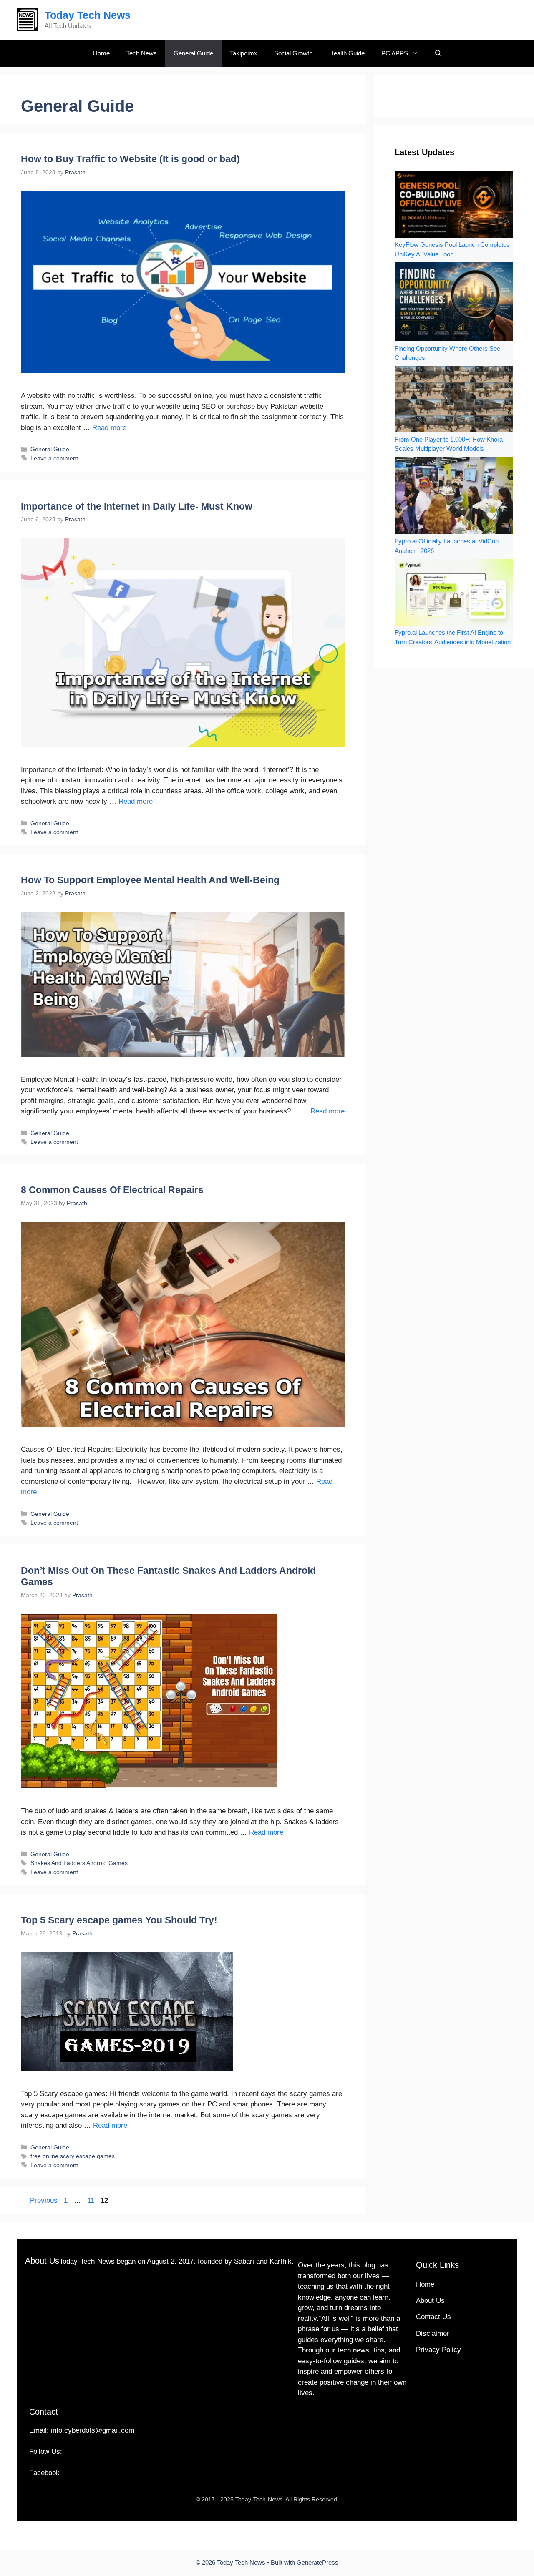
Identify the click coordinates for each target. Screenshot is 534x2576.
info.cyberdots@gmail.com (93, 2430)
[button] (438, 53)
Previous (39, 2200)
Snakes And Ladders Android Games (79, 1863)
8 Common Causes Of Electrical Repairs (115, 1190)
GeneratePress (317, 2562)
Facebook (44, 2473)
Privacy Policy (438, 2350)
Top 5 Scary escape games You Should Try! (119, 1920)
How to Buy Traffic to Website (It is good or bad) (130, 159)
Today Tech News (88, 15)
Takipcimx (244, 53)
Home (101, 53)
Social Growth (293, 53)
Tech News (142, 53)
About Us (430, 2301)
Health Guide (347, 53)
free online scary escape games (73, 2156)
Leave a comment (54, 458)
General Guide (193, 53)
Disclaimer (433, 2333)
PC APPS (395, 53)
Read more (109, 428)
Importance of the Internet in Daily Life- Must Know (137, 506)
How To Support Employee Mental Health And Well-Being (150, 880)
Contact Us (433, 2317)
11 (92, 2200)
